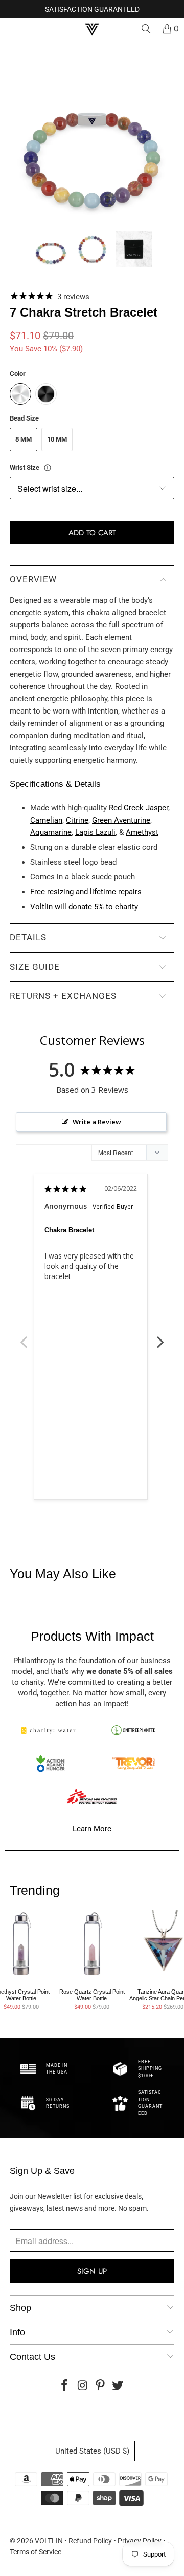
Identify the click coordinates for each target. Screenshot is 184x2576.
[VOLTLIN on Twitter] (118, 2386)
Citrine (77, 820)
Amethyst (142, 832)
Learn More (92, 1829)
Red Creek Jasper (139, 808)
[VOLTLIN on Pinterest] (101, 2386)
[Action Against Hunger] (51, 1764)
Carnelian (46, 820)
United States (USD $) (92, 2451)
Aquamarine (51, 832)
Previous (24, 1336)
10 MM (57, 439)
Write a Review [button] (97, 1122)
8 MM (24, 439)
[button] (51, 249)
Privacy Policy (140, 2541)
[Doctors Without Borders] (92, 1796)
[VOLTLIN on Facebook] (65, 2386)
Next (160, 1336)
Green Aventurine (121, 820)
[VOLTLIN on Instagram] (83, 2386)
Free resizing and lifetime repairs (86, 892)
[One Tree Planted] (133, 1730)
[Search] (146, 29)
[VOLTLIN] (92, 29)
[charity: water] (51, 1730)
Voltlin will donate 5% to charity (84, 907)
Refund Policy (90, 2541)
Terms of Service (36, 2552)
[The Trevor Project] (133, 1764)
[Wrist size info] (48, 468)
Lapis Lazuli (95, 832)
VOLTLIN (49, 2541)
